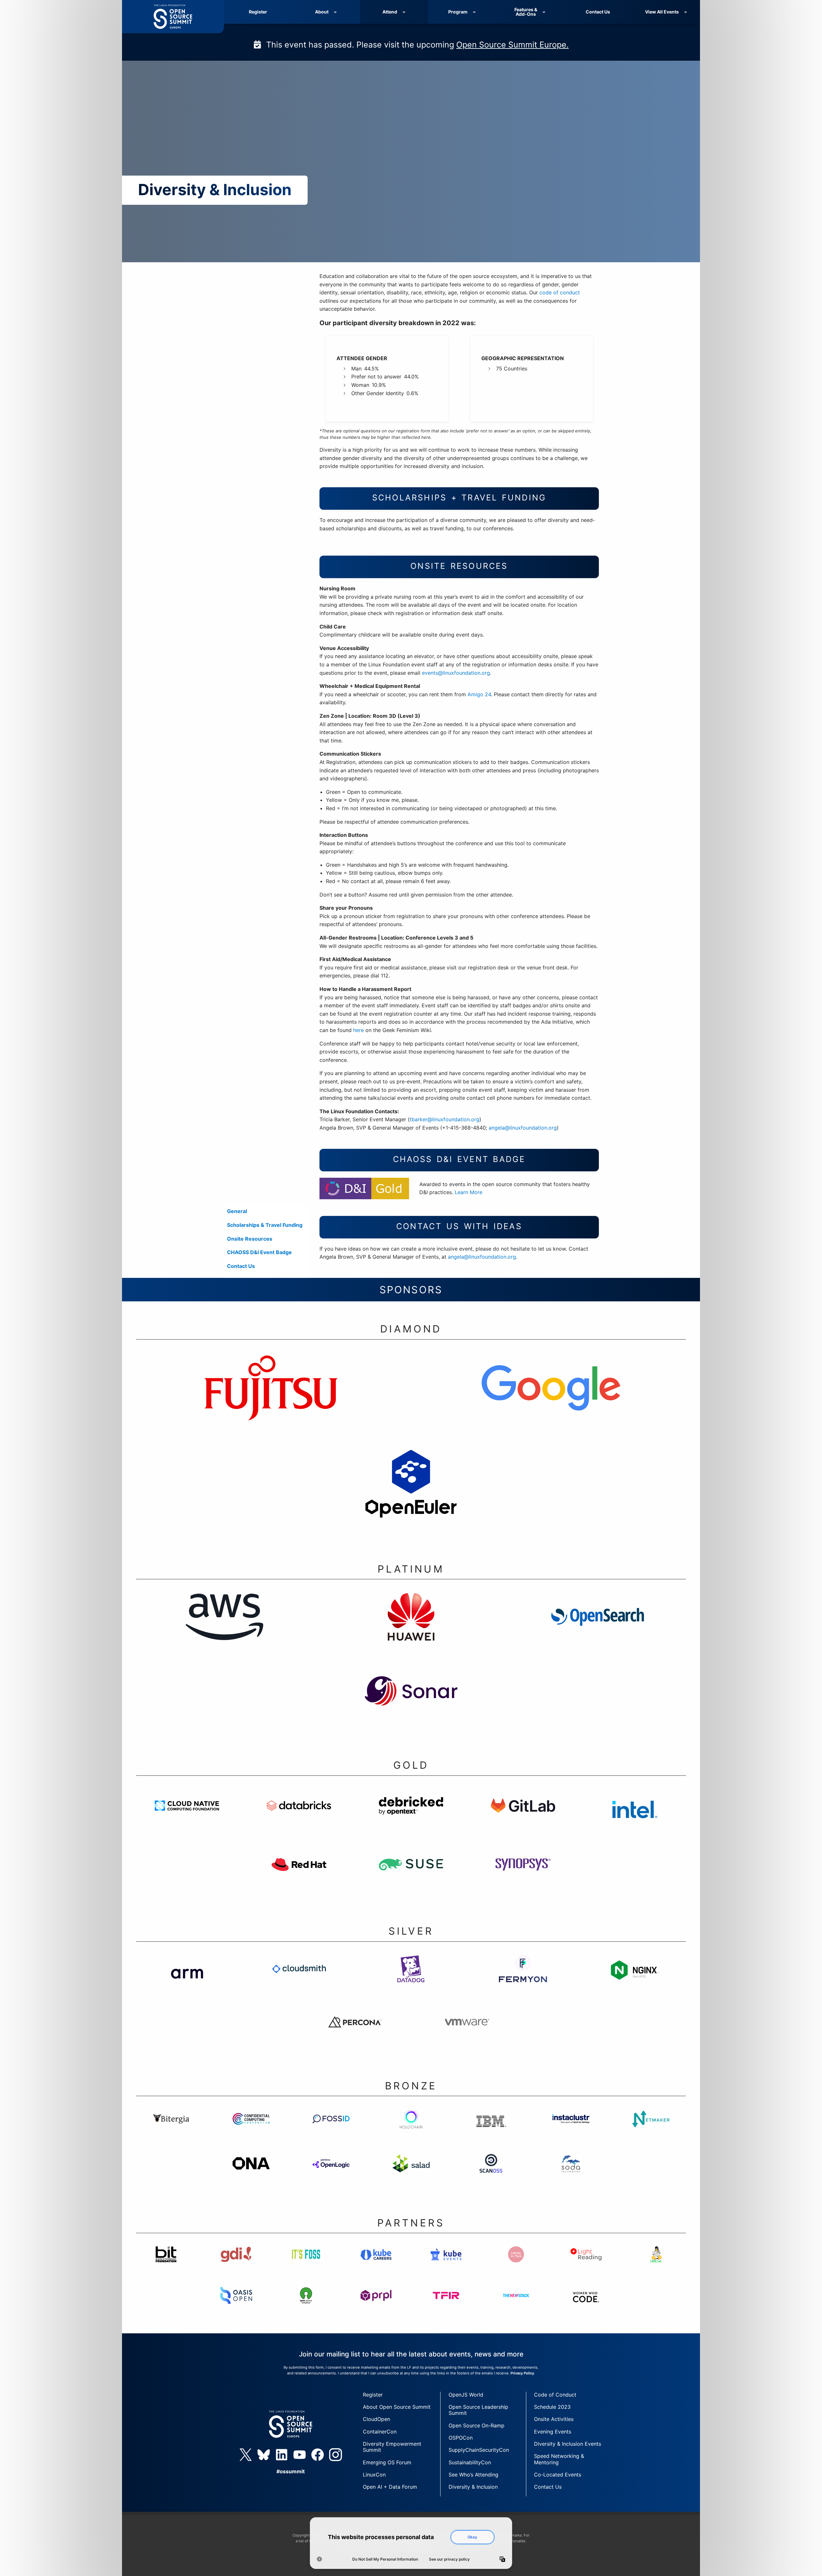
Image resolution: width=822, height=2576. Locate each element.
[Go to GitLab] (523, 1818)
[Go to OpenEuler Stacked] (411, 1496)
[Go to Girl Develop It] (236, 2267)
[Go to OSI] (306, 2308)
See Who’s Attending (473, 2475)
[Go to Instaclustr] (571, 2131)
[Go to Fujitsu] (271, 1400)
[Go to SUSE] (411, 1877)
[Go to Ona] (251, 2176)
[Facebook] (318, 2455)
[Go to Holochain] (411, 2131)
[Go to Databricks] (299, 1818)
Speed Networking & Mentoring (559, 2459)
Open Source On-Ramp (477, 2425)
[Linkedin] (282, 2455)
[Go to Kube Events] (446, 2267)
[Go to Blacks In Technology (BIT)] (166, 2267)
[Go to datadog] (411, 1981)
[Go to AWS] (224, 1629)
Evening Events (553, 2432)
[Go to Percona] (355, 2034)
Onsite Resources (250, 1239)
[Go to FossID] (331, 2131)
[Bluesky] (264, 2455)
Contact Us (598, 12)
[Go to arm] (187, 1981)
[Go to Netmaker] (651, 2131)
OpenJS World (466, 2395)
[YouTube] (300, 2455)
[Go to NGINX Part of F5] (635, 1981)
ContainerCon (380, 2432)
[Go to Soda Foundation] (571, 2176)
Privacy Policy (522, 2373)
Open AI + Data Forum (390, 2487)
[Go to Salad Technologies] (411, 2176)
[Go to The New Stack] (516, 2308)
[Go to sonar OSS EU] (411, 1703)
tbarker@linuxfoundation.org (445, 1119)
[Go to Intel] (635, 1818)
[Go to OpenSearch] (598, 1629)
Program (458, 12)
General (237, 1211)
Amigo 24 (479, 694)
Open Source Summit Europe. (512, 45)
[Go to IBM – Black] (491, 2131)
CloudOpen (376, 2419)
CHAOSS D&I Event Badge (259, 1252)
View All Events (662, 12)
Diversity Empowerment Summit (392, 2447)
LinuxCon (374, 2475)
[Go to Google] (551, 1400)
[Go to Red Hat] (299, 1877)
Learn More (468, 1192)
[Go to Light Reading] (586, 2267)
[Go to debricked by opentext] (411, 1818)
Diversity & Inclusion (473, 2487)
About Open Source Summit (397, 2407)
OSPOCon (461, 2438)
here (359, 1030)
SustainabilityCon (470, 2462)
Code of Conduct (555, 2395)
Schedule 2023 (552, 2407)
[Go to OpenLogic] (331, 2176)
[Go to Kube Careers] (376, 2267)
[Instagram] (336, 2455)
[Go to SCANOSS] (491, 2176)
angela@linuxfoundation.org (523, 1128)
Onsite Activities (554, 2419)
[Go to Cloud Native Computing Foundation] (187, 1818)
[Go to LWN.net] (656, 2267)
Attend (390, 12)
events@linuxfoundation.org (456, 673)
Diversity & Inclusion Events (568, 2444)
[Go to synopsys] (523, 1877)
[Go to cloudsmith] (299, 1981)
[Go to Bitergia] (171, 2131)
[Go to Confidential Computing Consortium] (251, 2131)
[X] (246, 2455)
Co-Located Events (558, 2475)
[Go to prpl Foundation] (376, 2308)
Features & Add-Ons (526, 12)
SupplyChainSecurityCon (479, 2450)
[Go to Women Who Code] (586, 2308)
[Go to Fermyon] (523, 1981)
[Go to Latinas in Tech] (516, 2267)
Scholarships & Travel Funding (265, 1225)
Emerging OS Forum (387, 2462)
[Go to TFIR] (446, 2308)
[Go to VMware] (467, 2034)
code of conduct (560, 292)
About (322, 12)
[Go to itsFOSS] (306, 2267)
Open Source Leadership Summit (478, 2410)
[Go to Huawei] (411, 1629)
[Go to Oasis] (236, 2308)
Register (258, 12)
